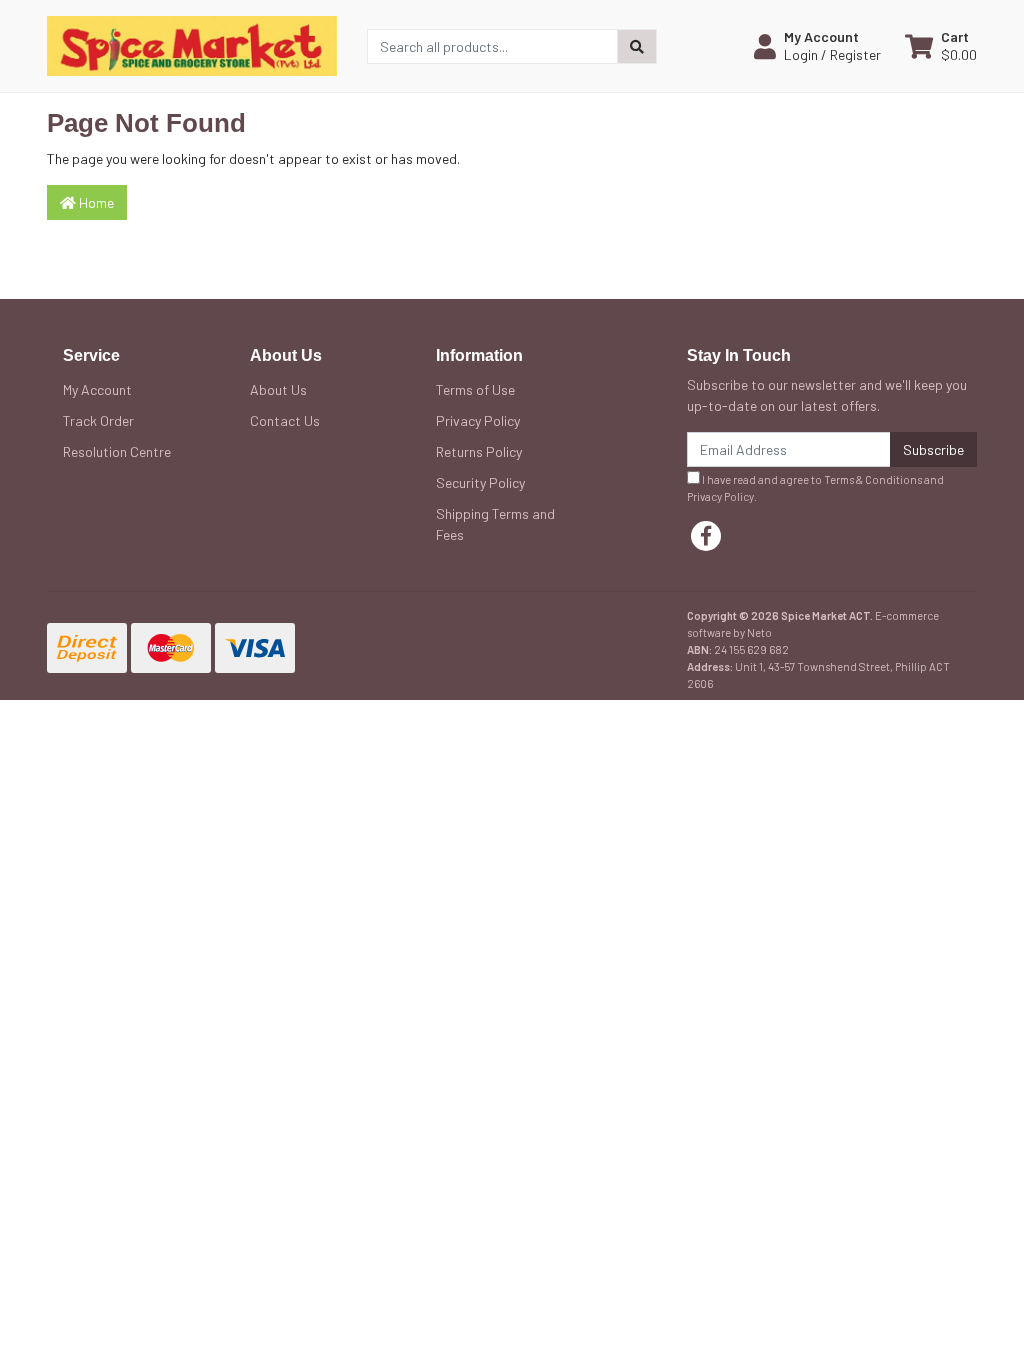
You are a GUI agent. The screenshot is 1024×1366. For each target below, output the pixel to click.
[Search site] (637, 46)
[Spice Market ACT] (192, 44)
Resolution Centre (117, 451)
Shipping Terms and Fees (495, 524)
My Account (97, 389)
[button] (817, 46)
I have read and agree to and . (815, 488)
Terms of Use (475, 389)
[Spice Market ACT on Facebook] (706, 536)
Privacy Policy (478, 420)
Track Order (98, 420)
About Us (278, 389)
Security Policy (480, 482)
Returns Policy (479, 451)
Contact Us (285, 420)
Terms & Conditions (873, 479)
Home (95, 202)
